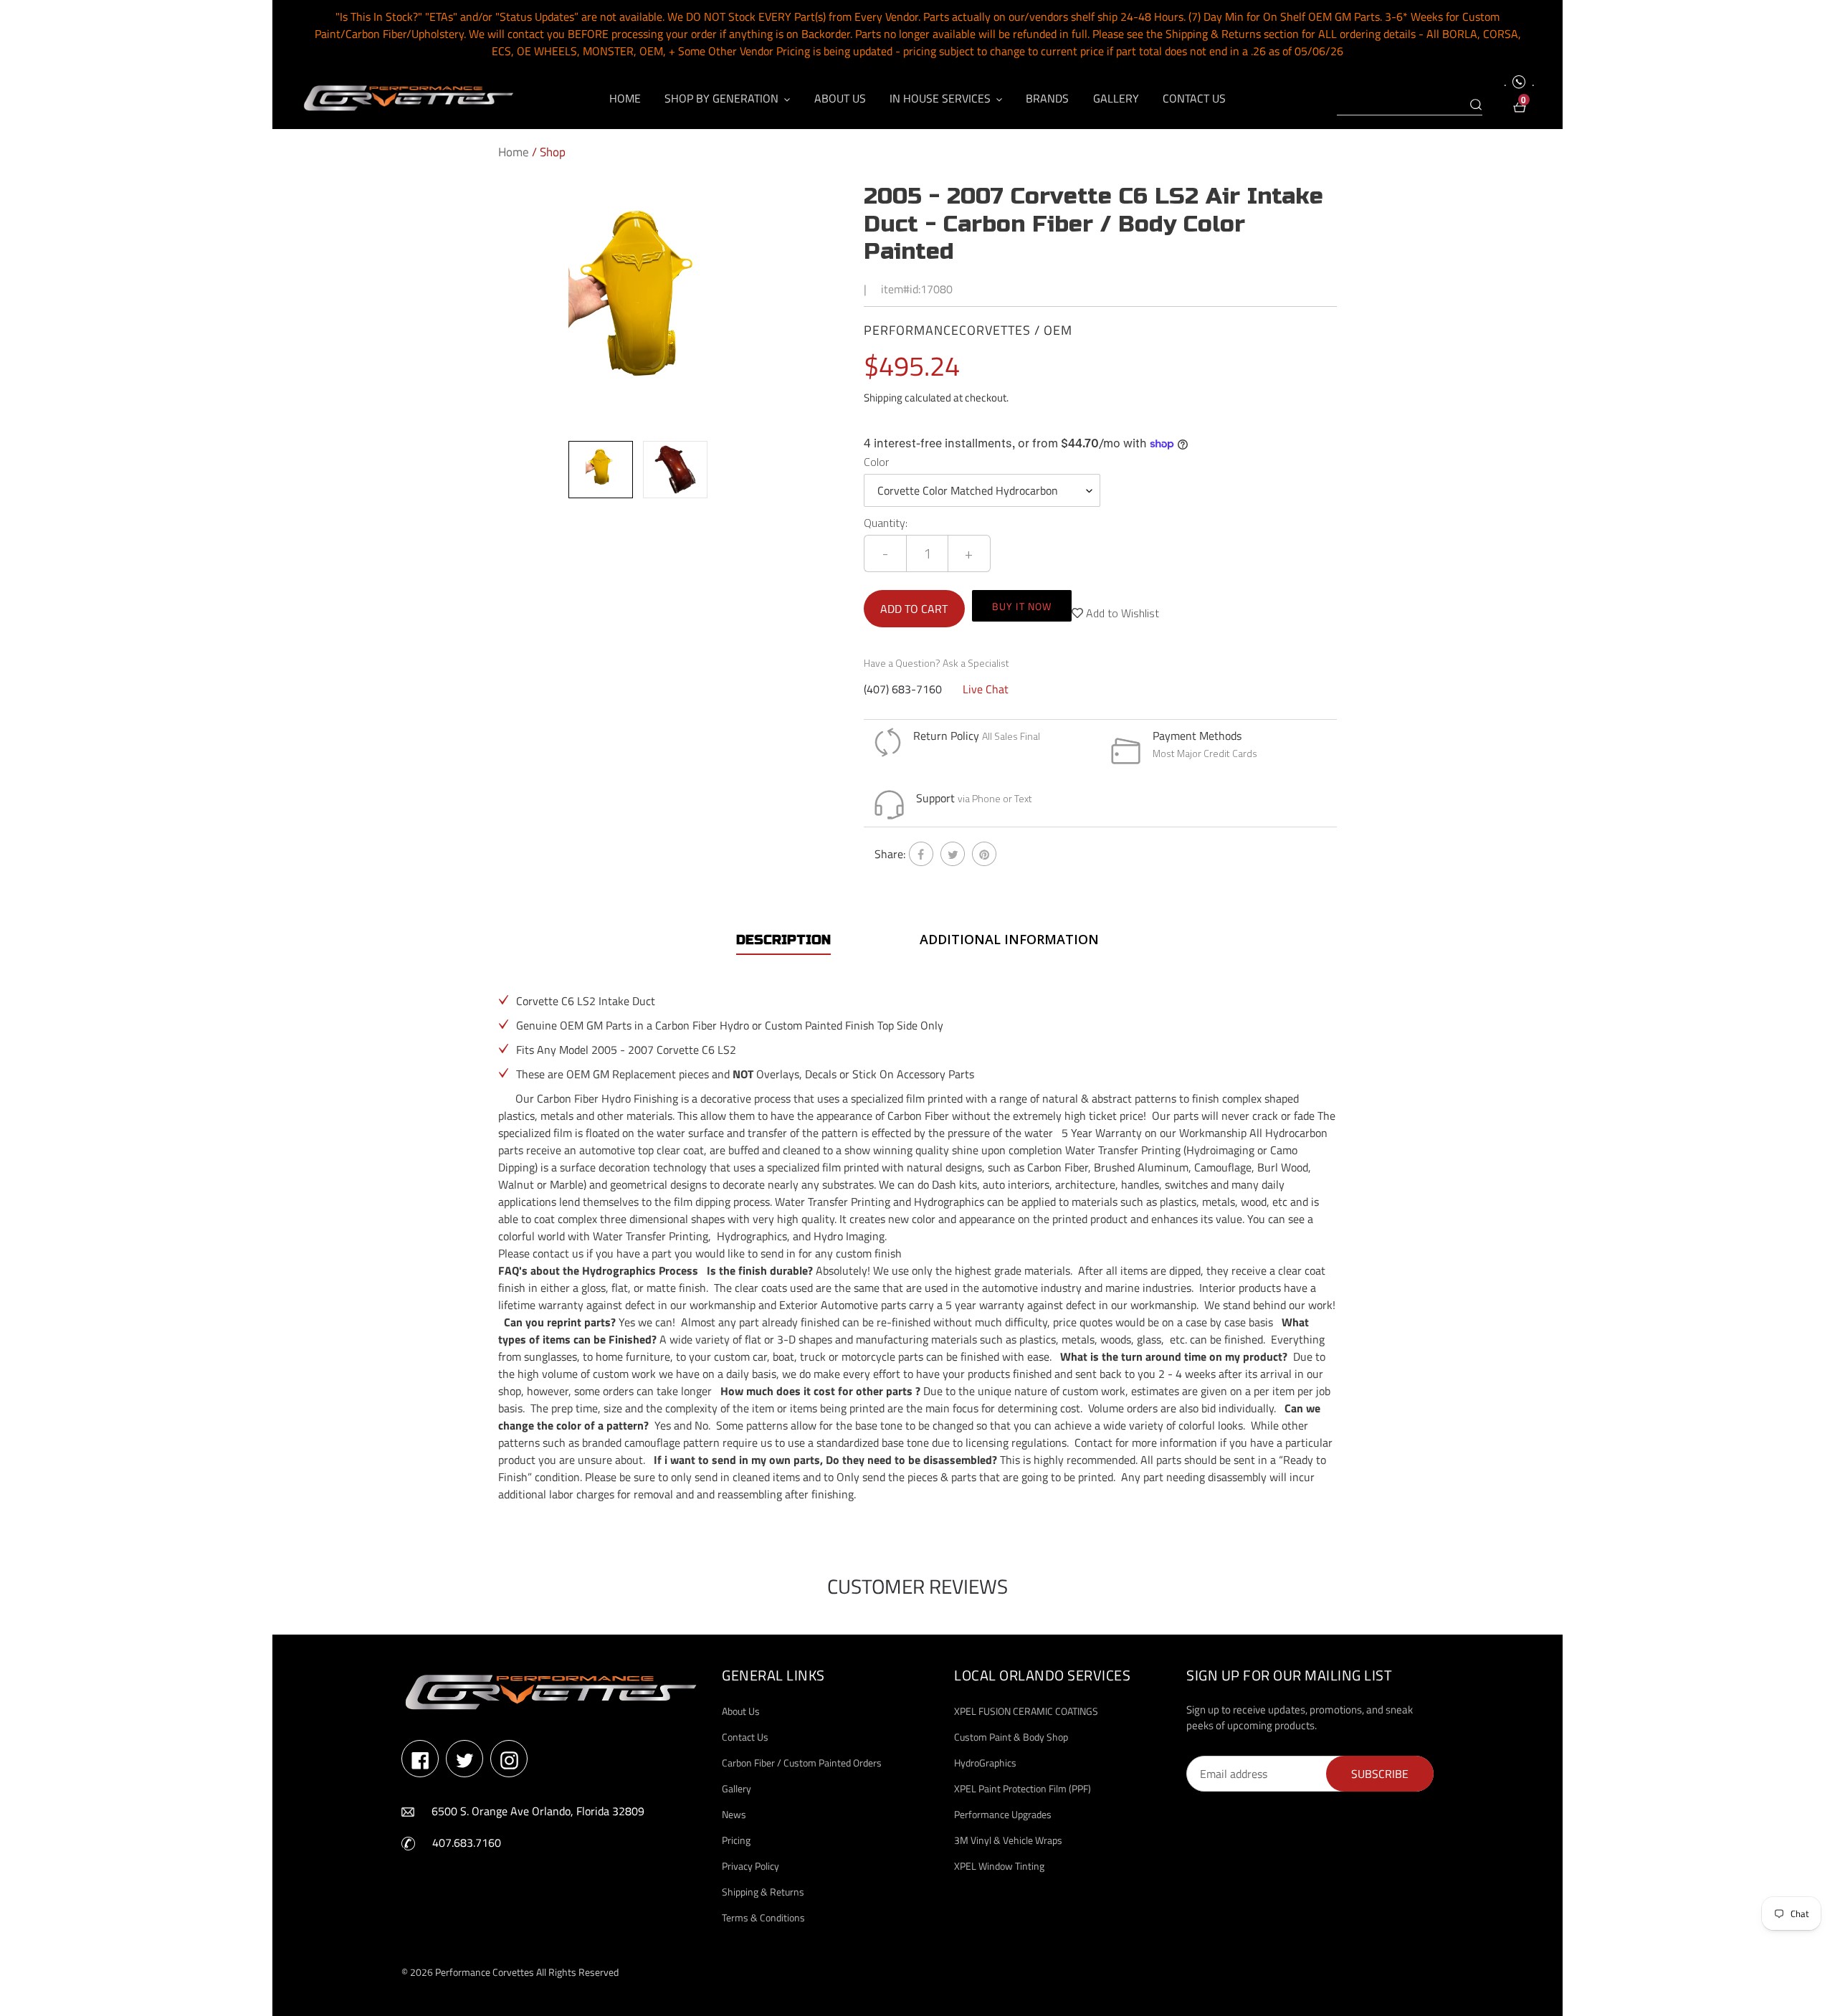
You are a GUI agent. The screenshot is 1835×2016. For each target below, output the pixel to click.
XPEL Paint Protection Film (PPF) (1023, 1788)
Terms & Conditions (763, 1917)
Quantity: (886, 523)
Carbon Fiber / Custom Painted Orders (802, 1763)
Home (514, 152)
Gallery (737, 1788)
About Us (741, 1711)
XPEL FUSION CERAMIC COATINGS (1026, 1711)
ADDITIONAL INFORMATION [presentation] (1009, 939)
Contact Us (745, 1737)
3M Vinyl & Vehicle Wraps (1008, 1840)
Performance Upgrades (1003, 1814)
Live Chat (986, 689)
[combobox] (1410, 105)
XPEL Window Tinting (999, 1866)
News (734, 1814)
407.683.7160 (467, 1843)
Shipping (883, 398)
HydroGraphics (985, 1763)
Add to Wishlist (1121, 613)
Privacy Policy (750, 1866)
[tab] (783, 940)
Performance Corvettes (485, 1972)
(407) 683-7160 (903, 689)
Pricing (736, 1840)
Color (876, 462)
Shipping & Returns (763, 1892)
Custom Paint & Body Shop (1011, 1737)
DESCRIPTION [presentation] (783, 940)
